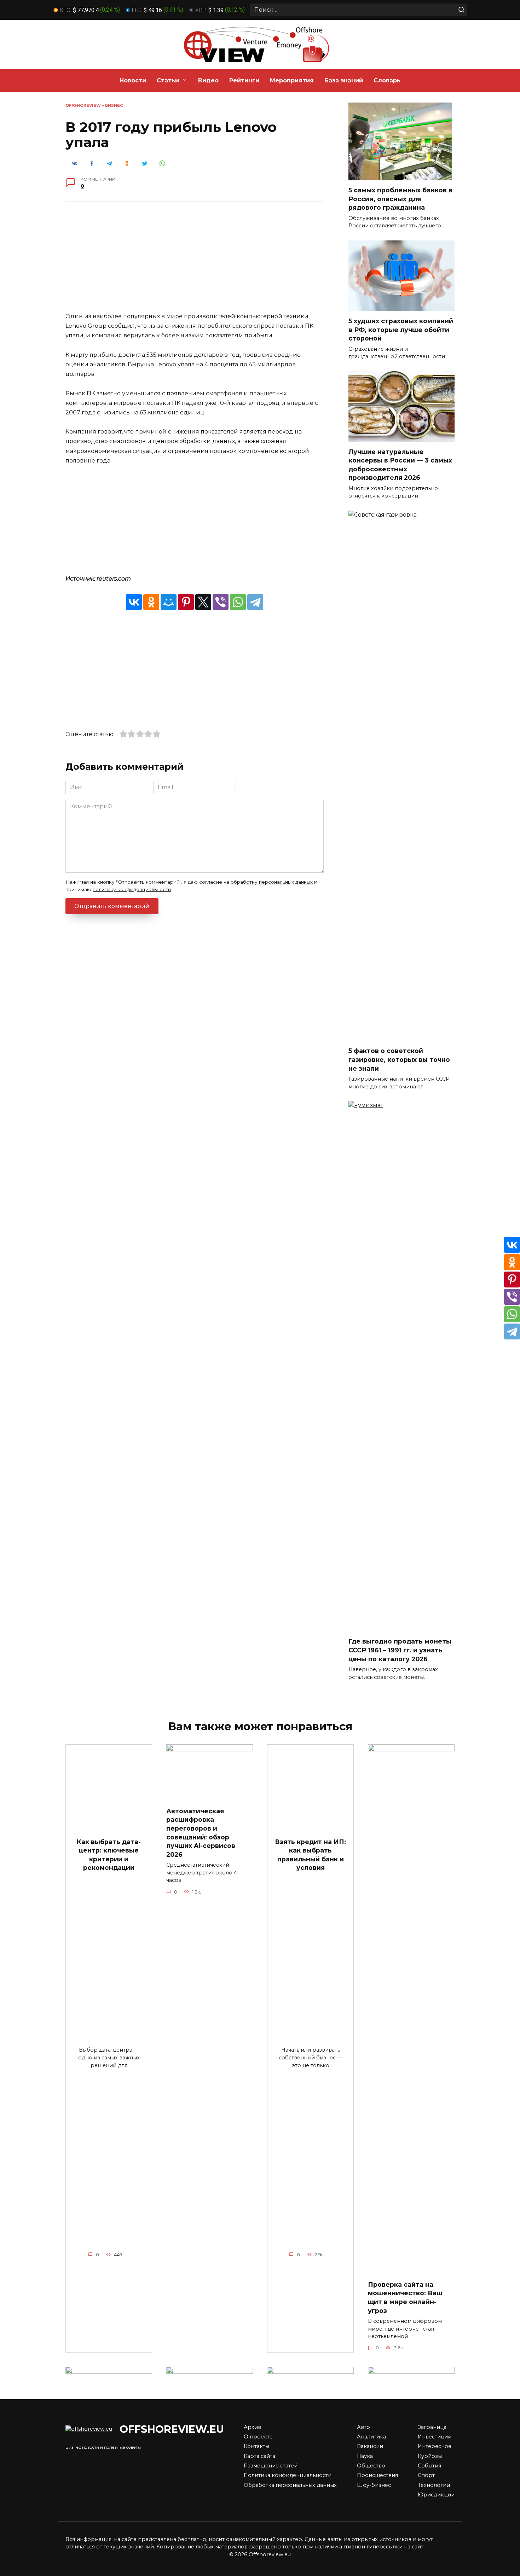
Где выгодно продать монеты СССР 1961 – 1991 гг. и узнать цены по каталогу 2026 (400, 1650)
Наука (365, 2456)
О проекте (258, 2437)
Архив (252, 2427)
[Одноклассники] (151, 602)
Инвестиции (435, 2437)
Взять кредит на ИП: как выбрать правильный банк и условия (310, 1854)
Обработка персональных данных (290, 2485)
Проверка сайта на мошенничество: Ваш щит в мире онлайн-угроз (405, 2298)
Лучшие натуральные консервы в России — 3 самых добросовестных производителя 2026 (400, 464)
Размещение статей (271, 2466)
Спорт (426, 2475)
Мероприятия (292, 80)
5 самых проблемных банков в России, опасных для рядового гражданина (400, 199)
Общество (371, 2466)
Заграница (432, 2427)
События (429, 2466)
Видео (208, 80)
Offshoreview (83, 105)
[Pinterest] (186, 602)
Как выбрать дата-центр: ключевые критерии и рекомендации (109, 1854)
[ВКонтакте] (134, 602)
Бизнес (114, 105)
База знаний (344, 80)
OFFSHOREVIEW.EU (172, 2429)
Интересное (435, 2446)
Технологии (434, 2485)
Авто (363, 2427)
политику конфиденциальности (132, 889)
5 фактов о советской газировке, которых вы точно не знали (399, 1059)
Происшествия (377, 2475)
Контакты (256, 2446)
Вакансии (370, 2446)
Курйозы (430, 2456)
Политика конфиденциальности (288, 2475)
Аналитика (371, 2437)
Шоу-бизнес (374, 2485)
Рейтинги (244, 80)
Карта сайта (259, 2456)
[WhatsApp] (238, 602)
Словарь (387, 80)
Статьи (168, 80)
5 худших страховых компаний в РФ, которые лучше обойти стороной (401, 330)
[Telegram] (255, 602)
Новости (133, 80)
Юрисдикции (436, 2495)
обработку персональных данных (272, 882)
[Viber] (221, 602)
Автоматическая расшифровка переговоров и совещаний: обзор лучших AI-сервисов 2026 (201, 1832)
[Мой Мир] (169, 602)
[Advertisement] (195, 262)
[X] (203, 602)
